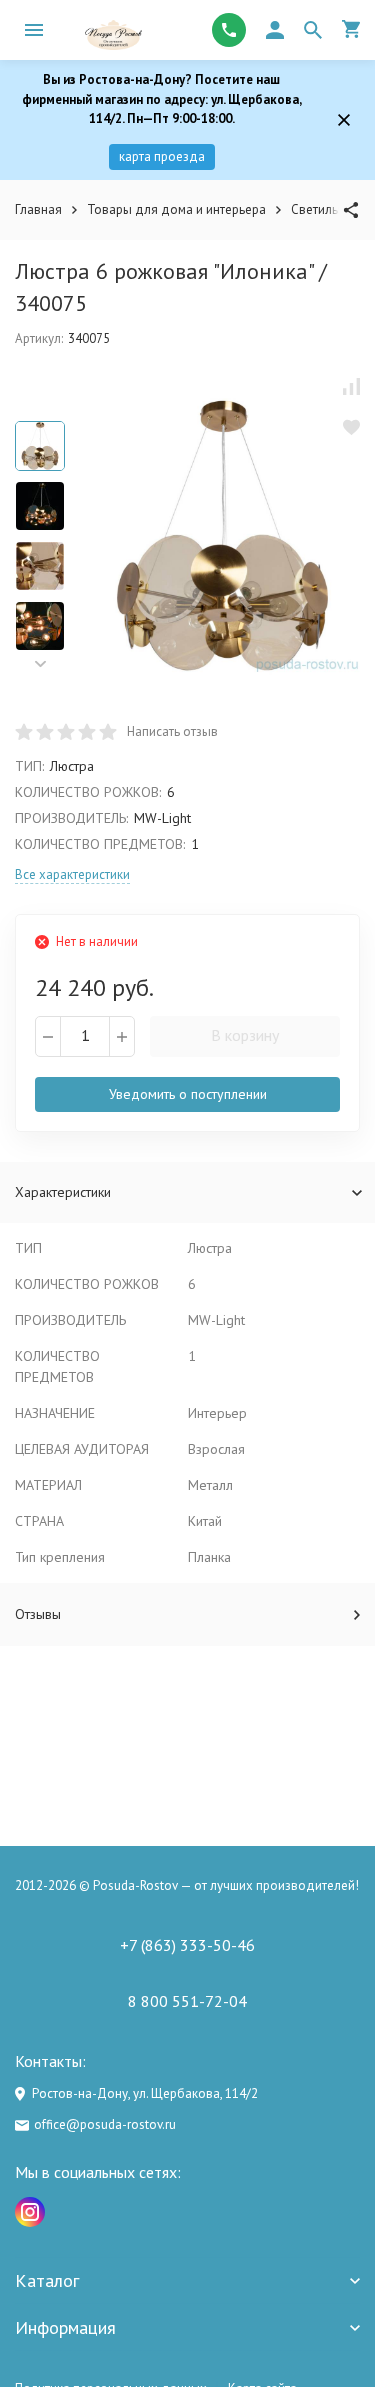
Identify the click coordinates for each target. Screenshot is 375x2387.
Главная (38, 209)
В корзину (245, 1035)
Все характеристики (72, 874)
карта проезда (162, 156)
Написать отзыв (172, 731)
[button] (40, 664)
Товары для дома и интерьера (176, 209)
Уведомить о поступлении (188, 1094)
